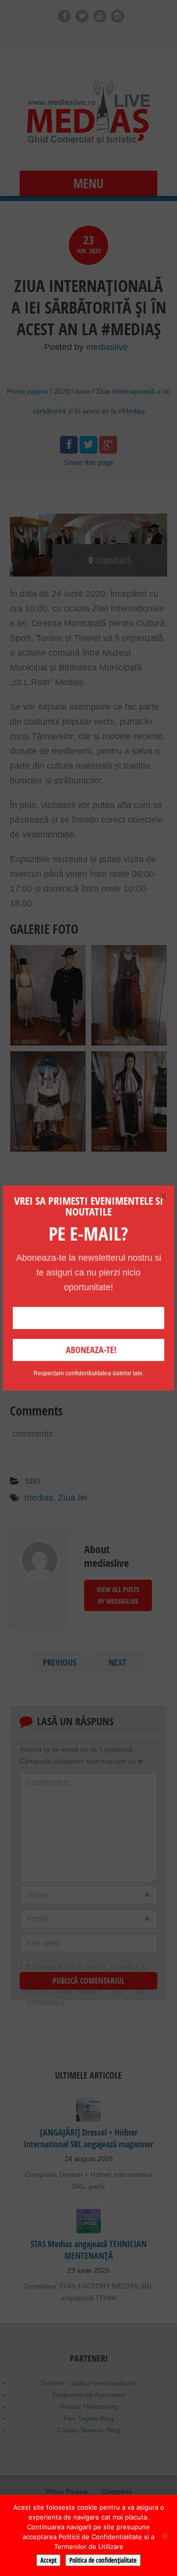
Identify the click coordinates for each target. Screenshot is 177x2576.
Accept (48, 2560)
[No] (165, 2536)
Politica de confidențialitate (103, 2560)
